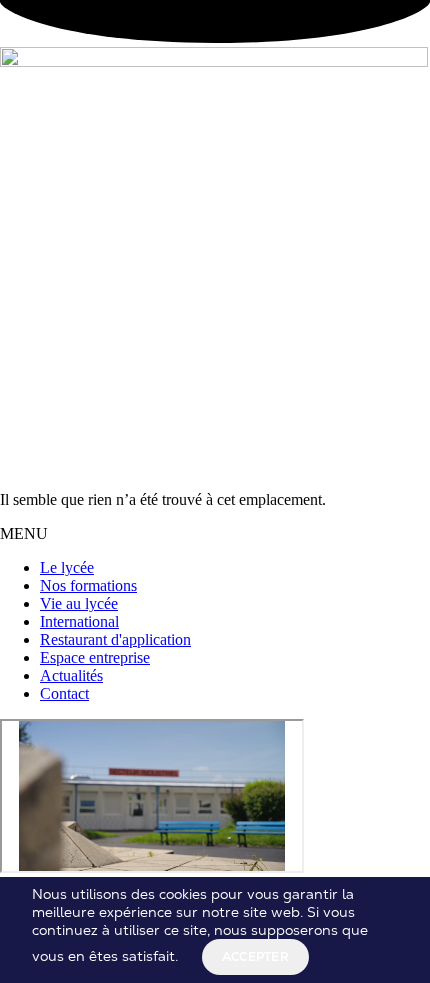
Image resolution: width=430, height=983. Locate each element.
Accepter (255, 957)
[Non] (315, 961)
